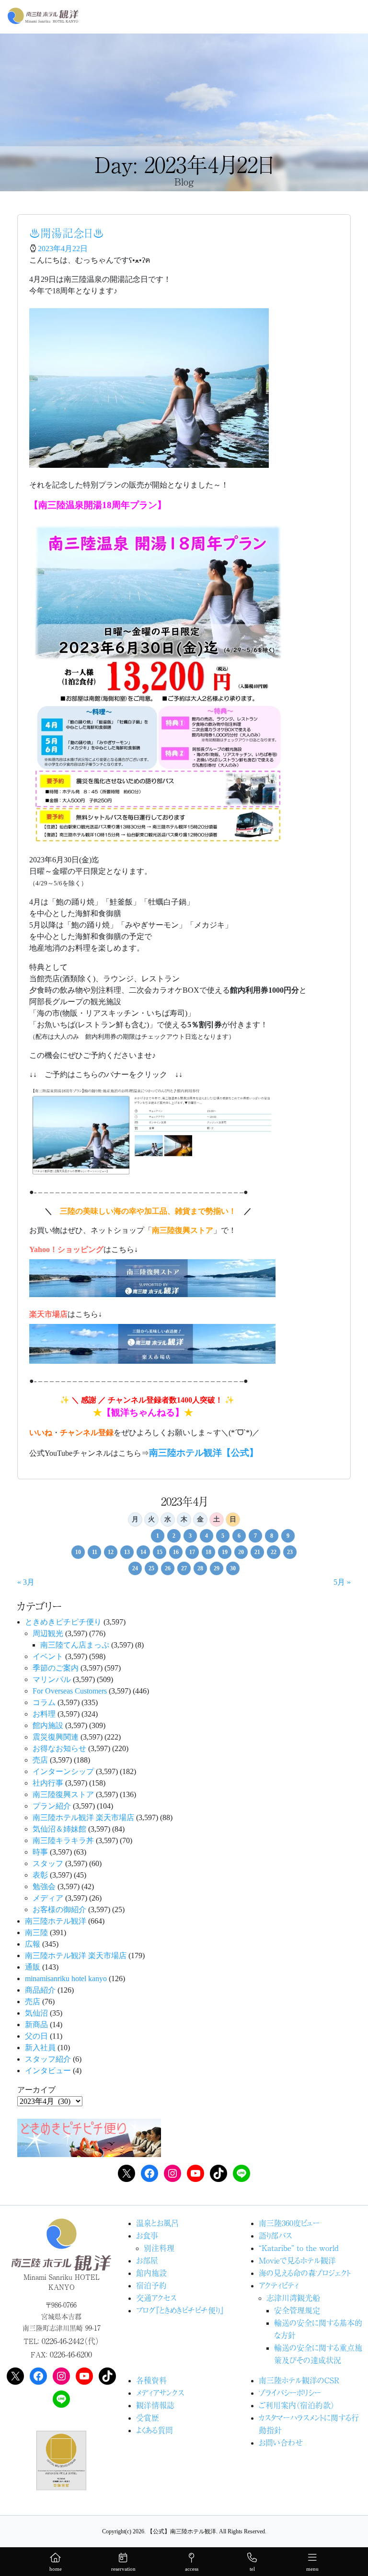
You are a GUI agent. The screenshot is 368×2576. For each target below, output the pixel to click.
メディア (48, 1898)
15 (160, 1552)
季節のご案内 (56, 1668)
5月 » (342, 1582)
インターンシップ (63, 1771)
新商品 (36, 2025)
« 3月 (26, 1582)
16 (176, 1552)
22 (274, 1552)
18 (208, 1552)
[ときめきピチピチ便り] (89, 2137)
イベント (48, 1656)
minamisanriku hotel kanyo (66, 1978)
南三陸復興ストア (63, 1794)
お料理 (44, 1714)
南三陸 (36, 1932)
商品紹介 (40, 1990)
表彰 (40, 1875)
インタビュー (48, 2071)
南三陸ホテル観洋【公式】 (204, 1453)
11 (95, 1552)
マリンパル (52, 1679)
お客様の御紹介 (59, 1909)
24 (135, 1568)
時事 (40, 1852)
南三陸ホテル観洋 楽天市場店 (83, 1817)
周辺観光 (48, 1633)
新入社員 (40, 2048)
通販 (33, 1967)
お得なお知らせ (59, 1748)
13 (127, 1552)
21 (257, 1552)
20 (241, 1552)
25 (151, 1568)
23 (290, 1552)
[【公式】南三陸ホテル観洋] (43, 16)
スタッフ (48, 1863)
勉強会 (44, 1886)
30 (233, 1568)
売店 (40, 1760)
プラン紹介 (52, 1806)
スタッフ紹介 (48, 2059)
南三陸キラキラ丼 (63, 1840)
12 (111, 1552)
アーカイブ (36, 2090)
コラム (44, 1702)
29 (217, 1568)
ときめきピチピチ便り (63, 1622)
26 (168, 1568)
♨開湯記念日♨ (67, 233)
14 (143, 1552)
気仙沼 (36, 2013)
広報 (33, 1944)
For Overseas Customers (70, 1691)
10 (78, 1552)
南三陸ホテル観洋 (56, 1921)
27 (184, 1568)
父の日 (36, 2036)
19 (225, 1552)
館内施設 (48, 1725)
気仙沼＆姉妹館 (59, 1829)
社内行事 (48, 1783)
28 (200, 1568)
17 (192, 1552)
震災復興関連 (56, 1737)
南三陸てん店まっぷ (75, 1645)
